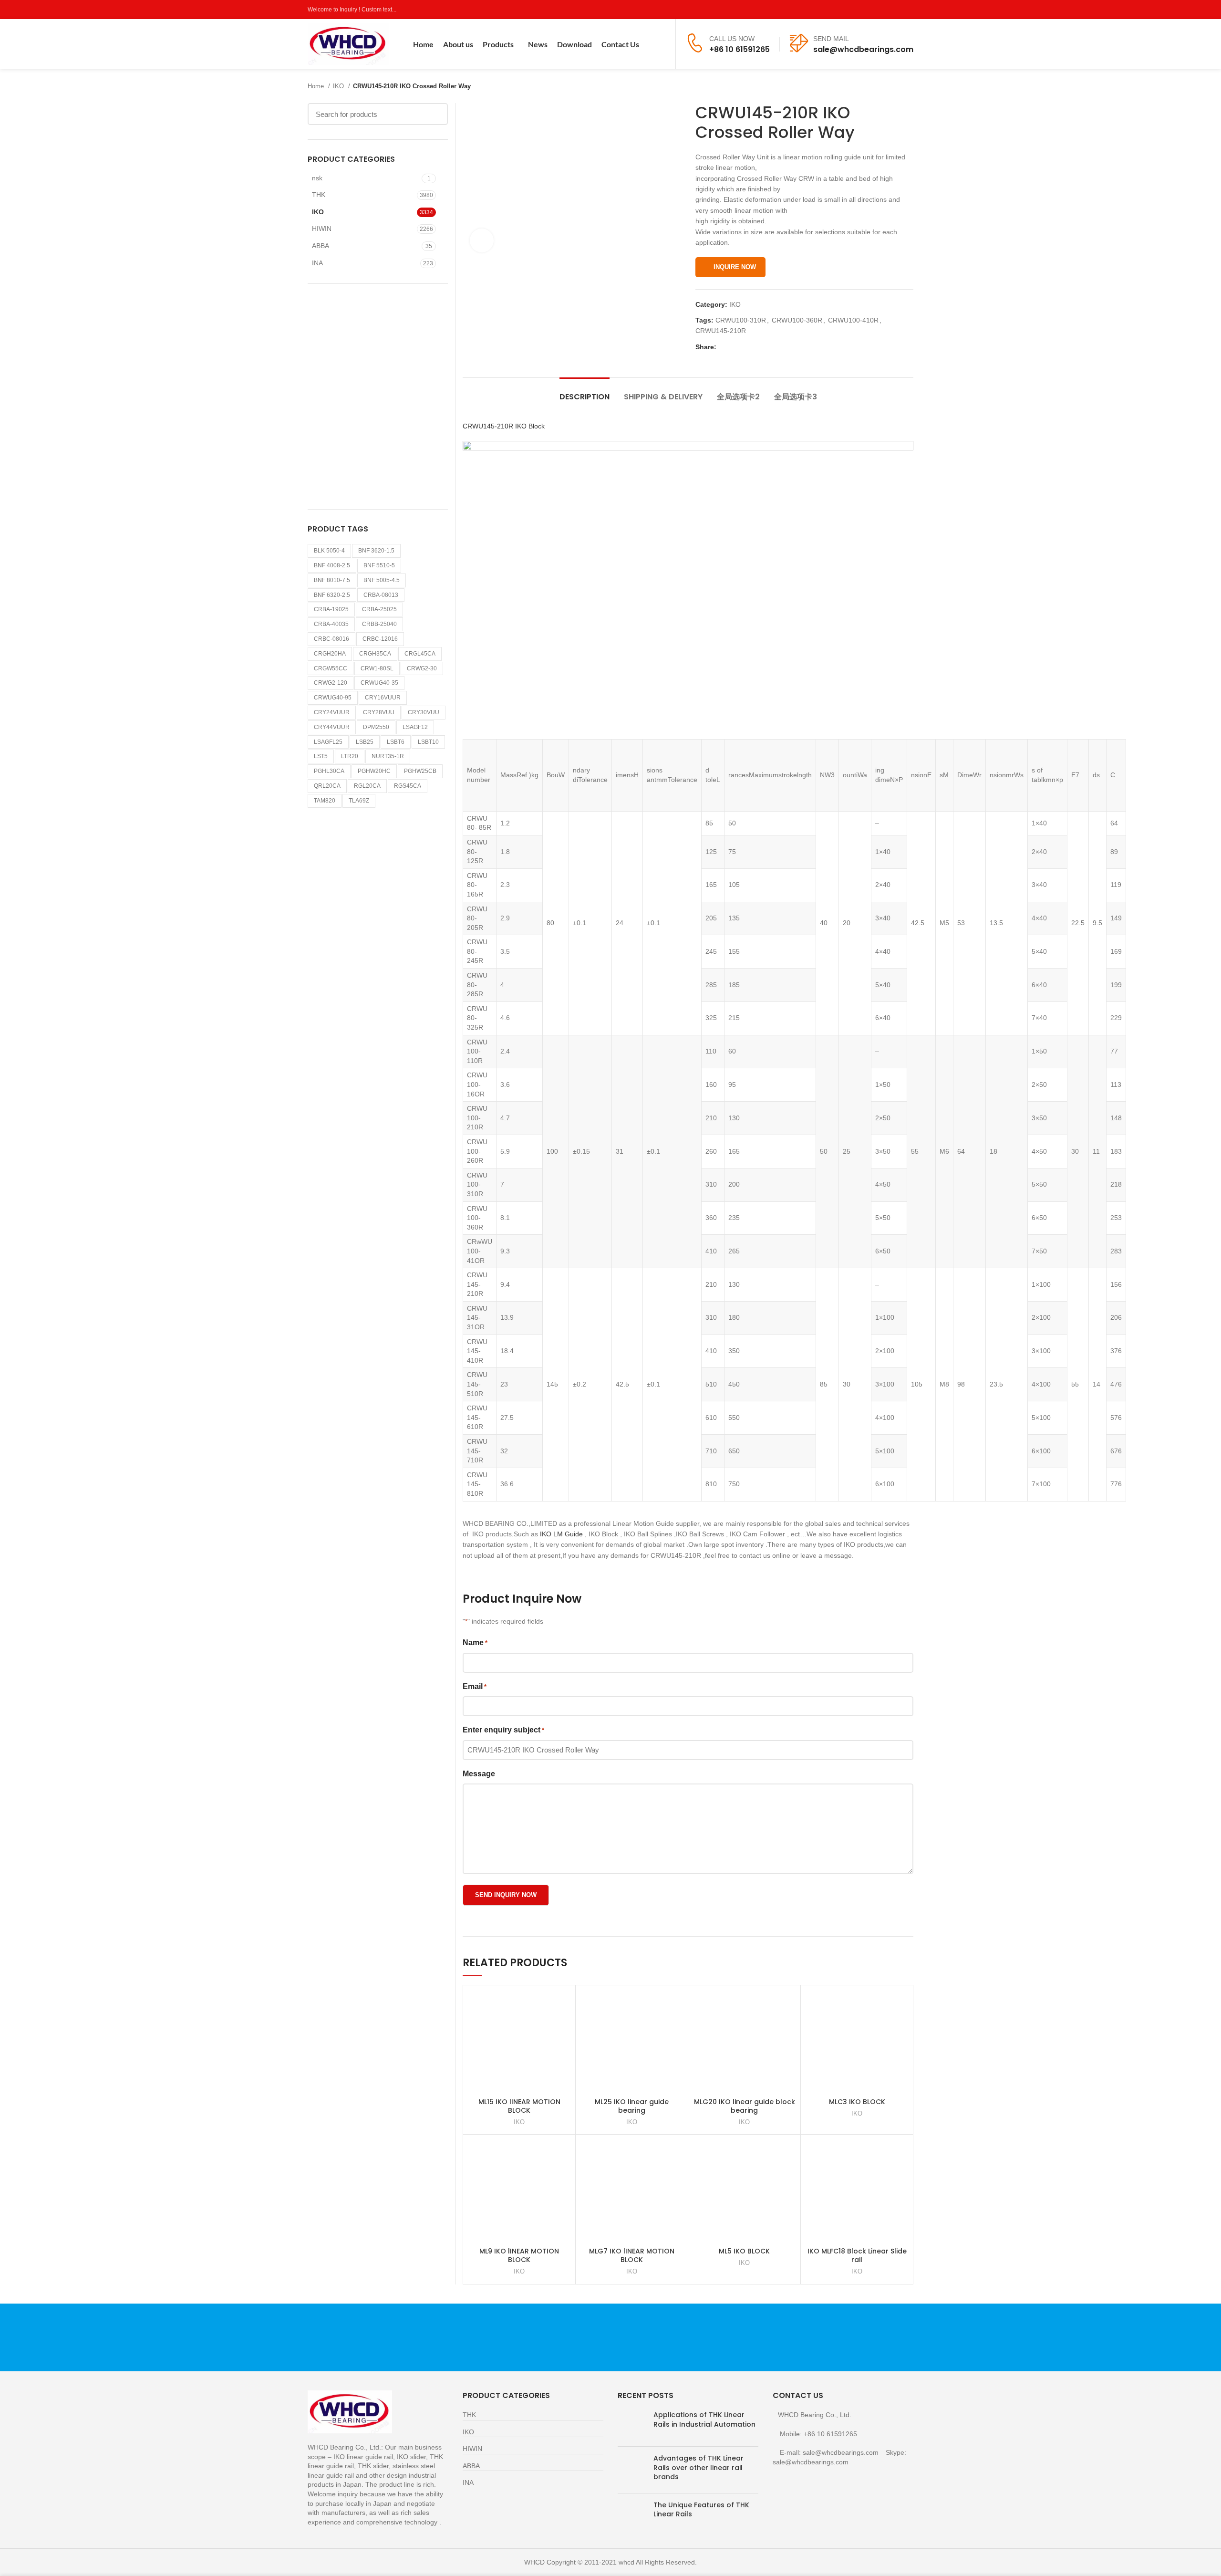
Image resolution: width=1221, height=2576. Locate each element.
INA (317, 263)
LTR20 (350, 756)
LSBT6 (396, 742)
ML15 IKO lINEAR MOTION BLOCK (519, 2106)
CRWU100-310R (741, 320)
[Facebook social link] (864, 10)
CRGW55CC (331, 668)
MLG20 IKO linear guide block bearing (745, 2106)
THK (319, 195)
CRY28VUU (379, 712)
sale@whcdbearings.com (863, 49)
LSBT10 (428, 742)
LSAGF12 (415, 727)
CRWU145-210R (721, 331)
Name (475, 1643)
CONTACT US (813, 2337)
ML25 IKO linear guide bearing (632, 2106)
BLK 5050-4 (329, 551)
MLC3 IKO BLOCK (857, 2102)
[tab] (585, 392)
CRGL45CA (420, 654)
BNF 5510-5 (379, 565)
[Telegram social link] (768, 347)
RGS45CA (408, 786)
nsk (317, 178)
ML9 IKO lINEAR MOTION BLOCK (519, 2255)
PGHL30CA (329, 771)
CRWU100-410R (853, 320)
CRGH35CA (375, 654)
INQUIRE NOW (735, 267)
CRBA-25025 (379, 609)
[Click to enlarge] (482, 240)
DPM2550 (376, 727)
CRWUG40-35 (379, 683)
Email (475, 1686)
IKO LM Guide (561, 1534)
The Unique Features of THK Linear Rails (701, 2510)
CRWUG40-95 (333, 698)
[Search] (662, 44)
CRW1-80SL (377, 668)
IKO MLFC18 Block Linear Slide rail (857, 2255)
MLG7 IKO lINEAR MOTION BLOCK (632, 2255)
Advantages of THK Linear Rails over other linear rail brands (698, 2467)
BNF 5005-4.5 (382, 580)
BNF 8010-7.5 (332, 580)
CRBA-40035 (331, 624)
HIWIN (322, 229)
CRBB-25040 (379, 624)
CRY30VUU (424, 712)
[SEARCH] (435, 114)
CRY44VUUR (332, 727)
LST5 (321, 756)
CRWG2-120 (331, 683)
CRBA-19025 (331, 609)
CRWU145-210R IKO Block (504, 426)
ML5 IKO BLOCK (744, 2251)
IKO (339, 86)
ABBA (321, 246)
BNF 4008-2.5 (332, 565)
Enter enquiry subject (503, 1730)
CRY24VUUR (332, 712)
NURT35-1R (388, 756)
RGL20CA (367, 786)
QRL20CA (327, 786)
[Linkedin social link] (757, 347)
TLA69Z (359, 801)
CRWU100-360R (797, 320)
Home (317, 86)
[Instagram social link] (886, 10)
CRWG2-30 (422, 668)
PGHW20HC (374, 771)
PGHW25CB (420, 771)
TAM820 (325, 801)
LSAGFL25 (328, 742)
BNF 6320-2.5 (332, 595)
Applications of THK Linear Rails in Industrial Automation (704, 2420)
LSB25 (365, 742)
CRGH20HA (330, 654)
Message (479, 1774)
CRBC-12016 (380, 639)
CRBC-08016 (331, 639)
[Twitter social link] (875, 10)
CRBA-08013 (381, 595)
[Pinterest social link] (908, 10)
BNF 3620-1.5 (376, 551)
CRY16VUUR (383, 698)
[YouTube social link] (897, 10)
